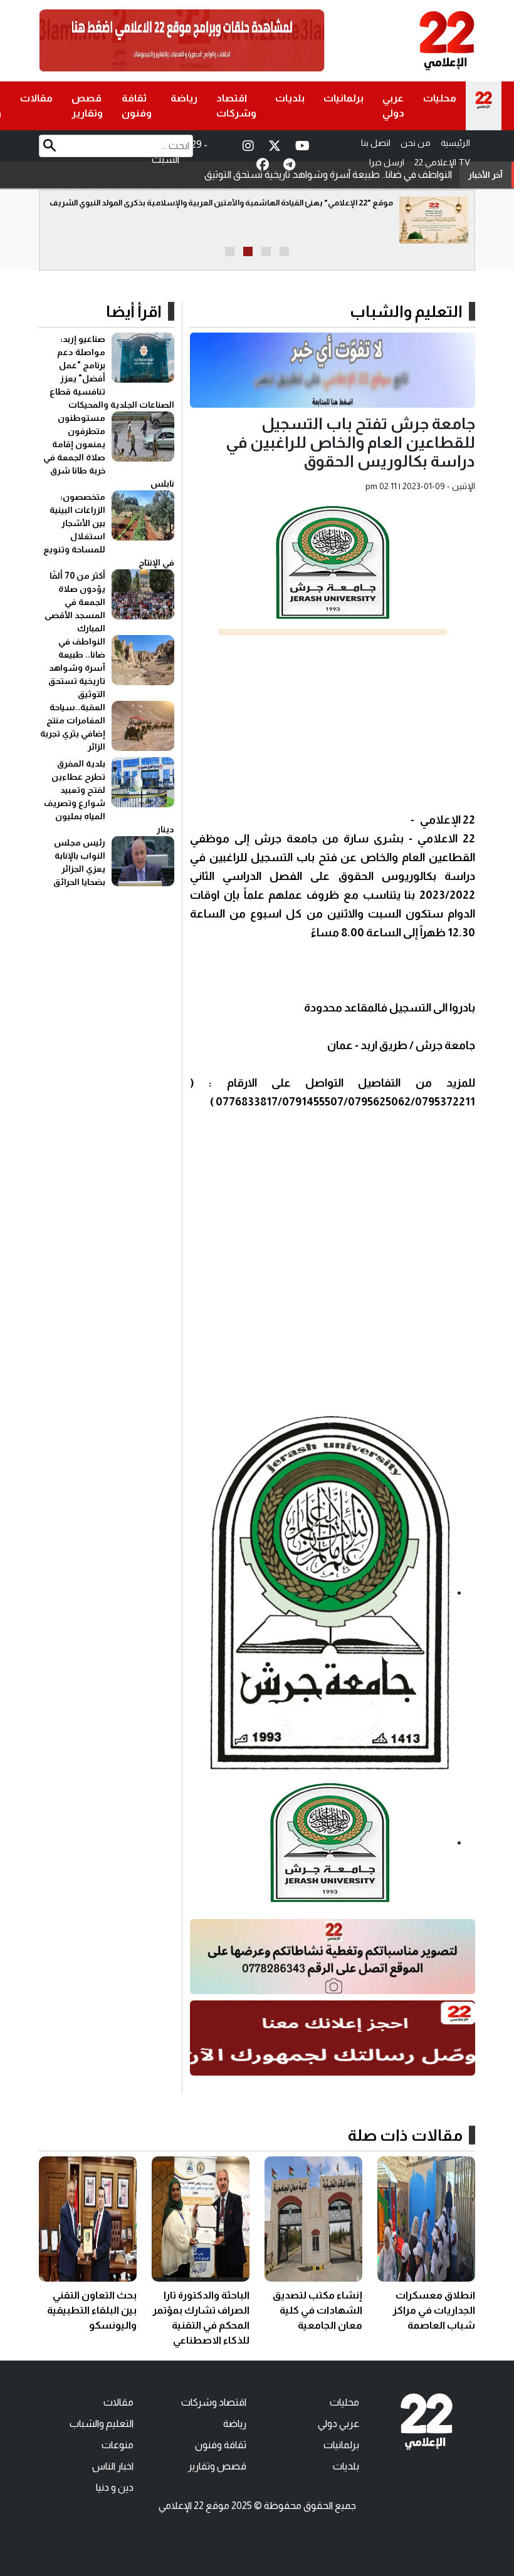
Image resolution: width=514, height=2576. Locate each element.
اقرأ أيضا (134, 311)
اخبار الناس (113, 2466)
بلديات (290, 98)
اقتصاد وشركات (236, 106)
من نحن (416, 143)
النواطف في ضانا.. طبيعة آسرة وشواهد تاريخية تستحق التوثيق (328, 174)
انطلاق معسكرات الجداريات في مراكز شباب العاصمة (434, 2310)
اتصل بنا (376, 143)
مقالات (36, 98)
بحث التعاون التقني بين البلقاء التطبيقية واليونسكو (92, 2310)
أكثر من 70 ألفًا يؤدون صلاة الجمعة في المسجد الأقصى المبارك (75, 602)
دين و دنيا (115, 2487)
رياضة (184, 98)
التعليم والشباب (406, 311)
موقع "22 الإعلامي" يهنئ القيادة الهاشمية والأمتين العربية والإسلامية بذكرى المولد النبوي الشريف (221, 203)
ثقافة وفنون (137, 106)
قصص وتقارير (87, 106)
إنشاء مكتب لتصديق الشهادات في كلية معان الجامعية (317, 2310)
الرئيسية (455, 143)
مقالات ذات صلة (405, 2135)
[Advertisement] (333, 723)
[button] (284, 251)
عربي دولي (393, 106)
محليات (440, 98)
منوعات (118, 2445)
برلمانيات (344, 98)
